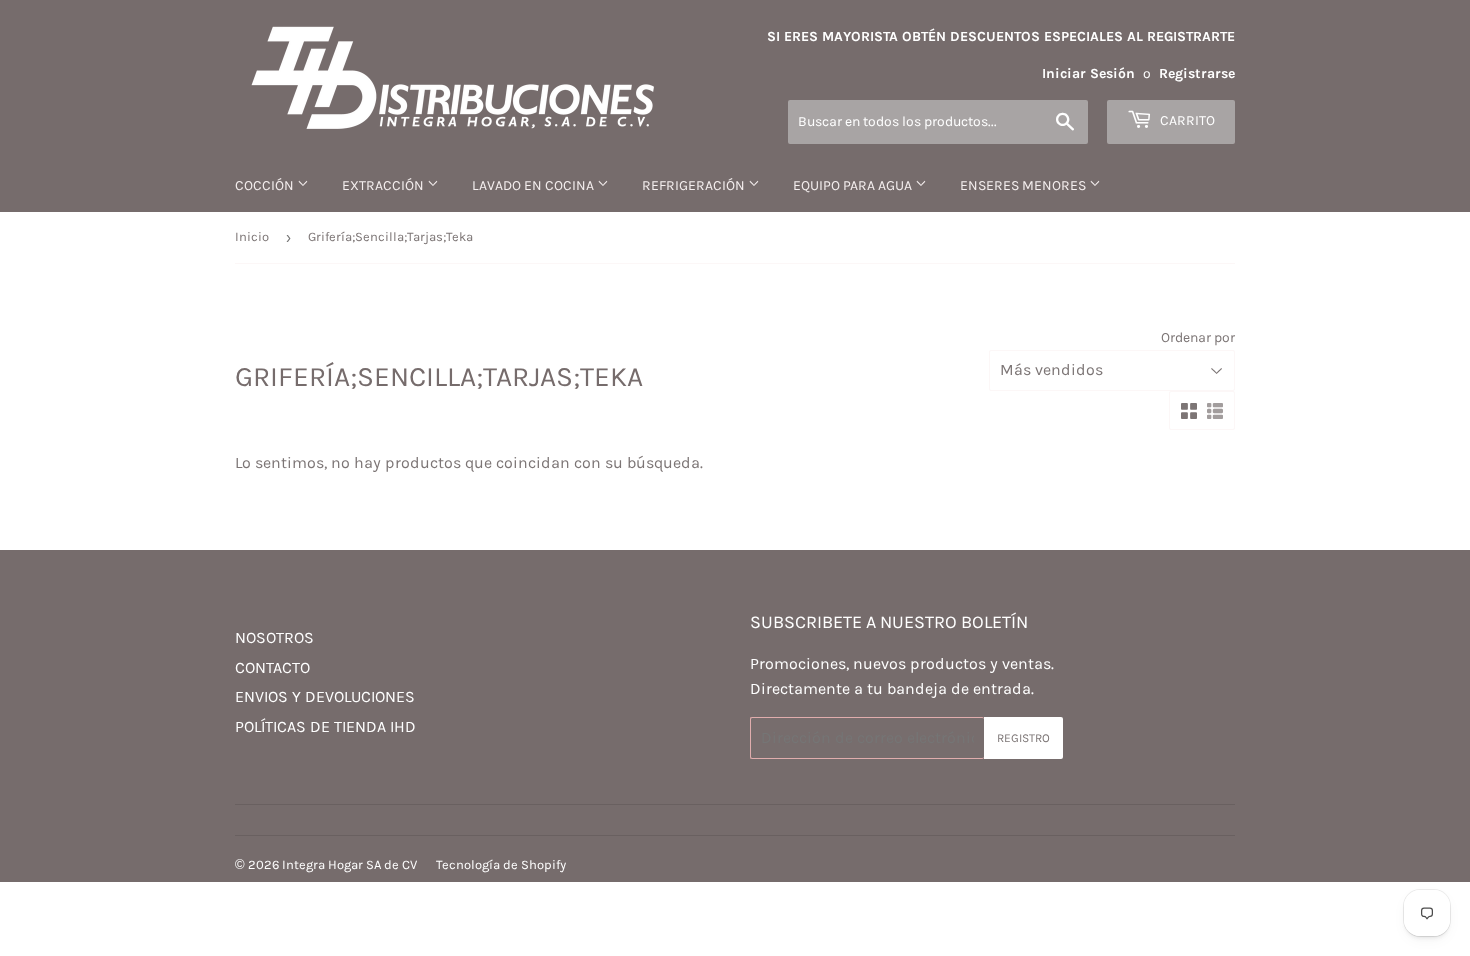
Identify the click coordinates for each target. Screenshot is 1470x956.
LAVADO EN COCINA (534, 185)
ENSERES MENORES (1024, 185)
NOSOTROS (274, 637)
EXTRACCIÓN (384, 185)
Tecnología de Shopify (501, 864)
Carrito (1186, 120)
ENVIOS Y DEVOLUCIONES (325, 696)
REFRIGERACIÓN (695, 185)
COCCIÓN (266, 185)
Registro (1023, 738)
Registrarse (1197, 73)
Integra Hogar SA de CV (349, 864)
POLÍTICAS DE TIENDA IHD (325, 726)
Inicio (252, 236)
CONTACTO (272, 667)
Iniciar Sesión (1088, 73)
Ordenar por (1198, 337)
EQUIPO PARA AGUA (854, 185)
